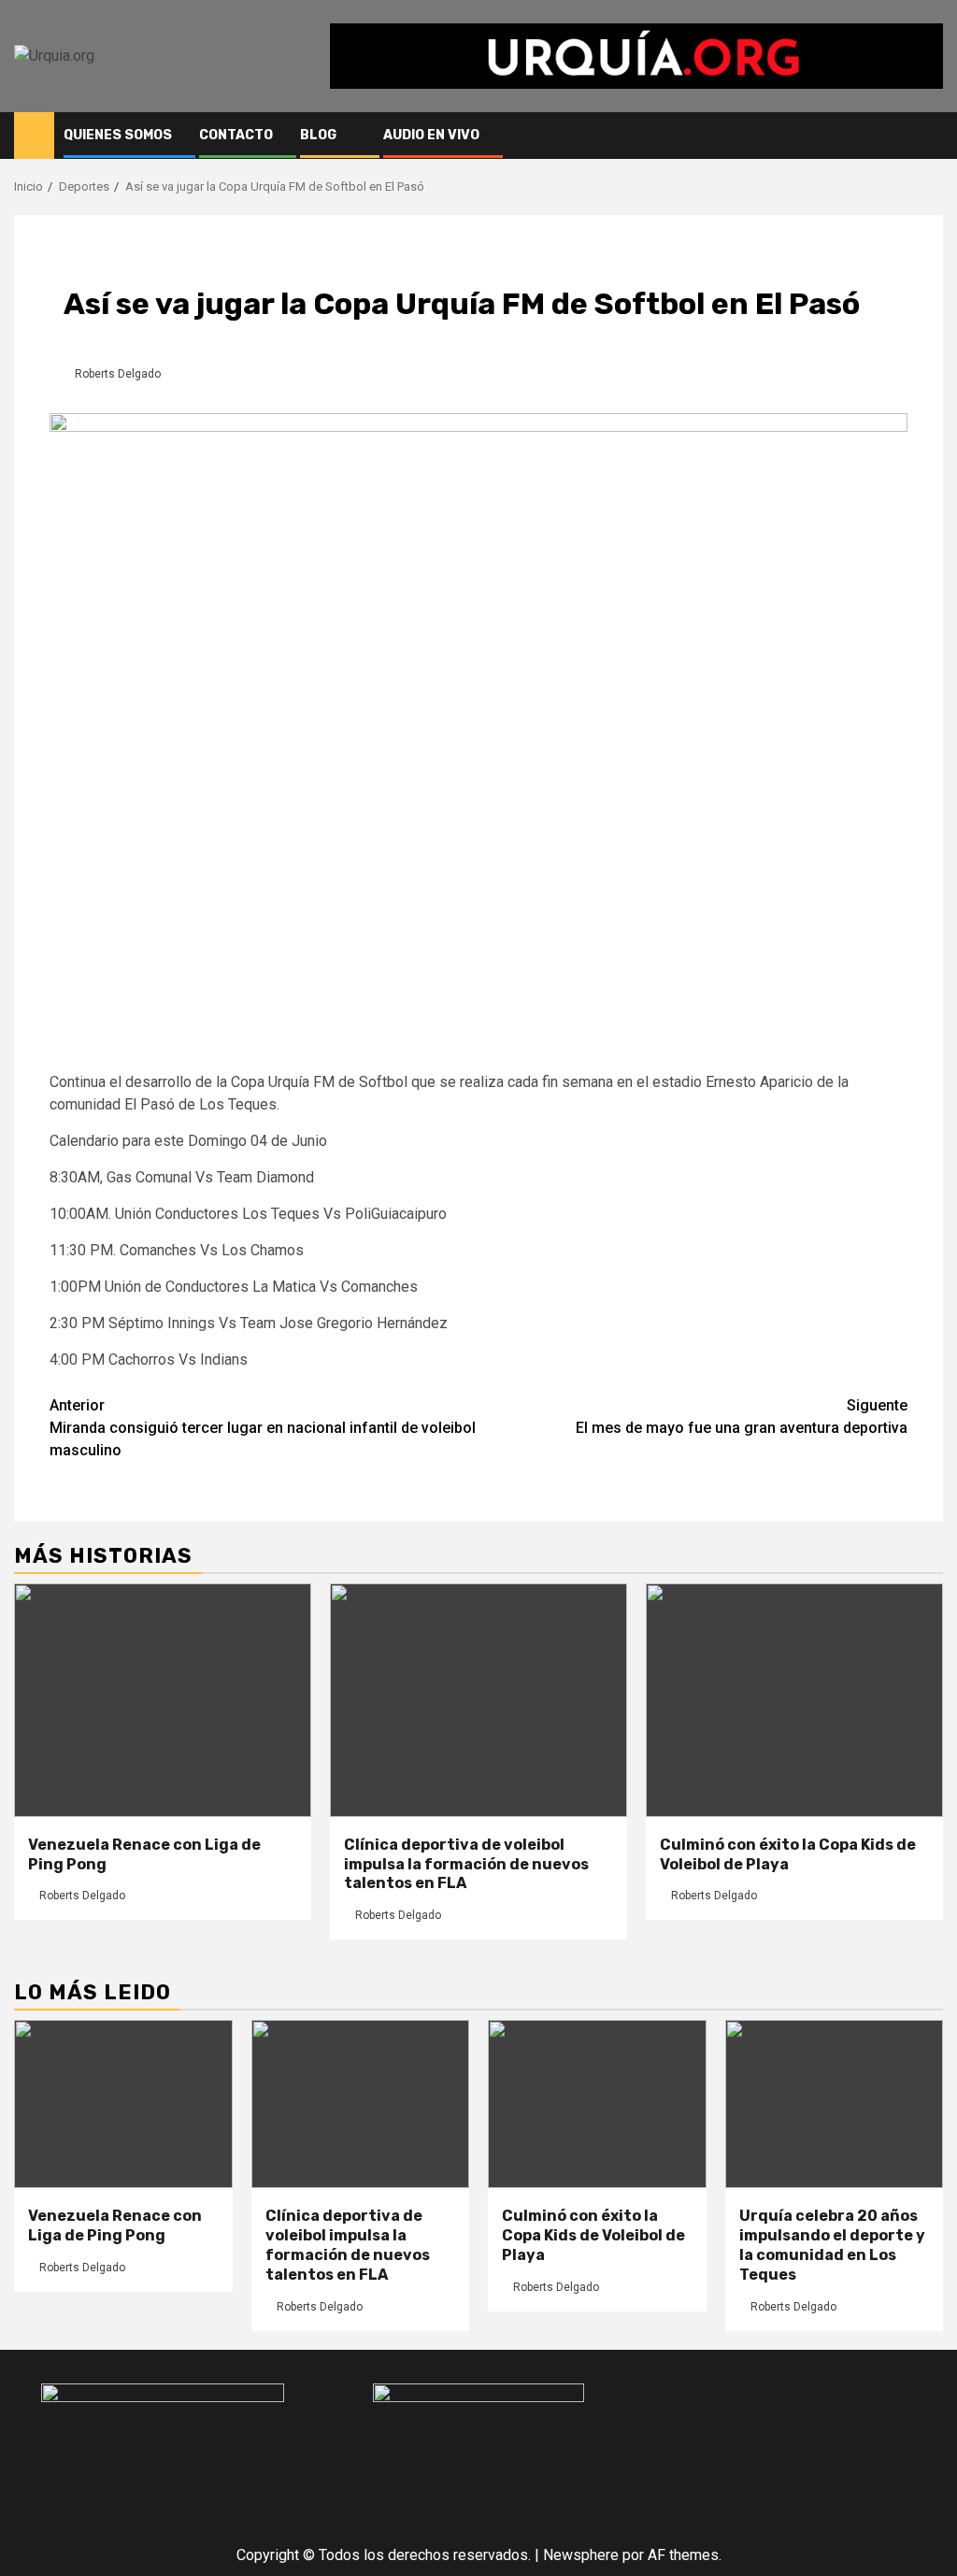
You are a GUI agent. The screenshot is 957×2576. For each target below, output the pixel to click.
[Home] (34, 135)
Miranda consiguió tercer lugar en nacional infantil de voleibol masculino (263, 1428)
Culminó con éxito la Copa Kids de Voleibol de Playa (788, 1854)
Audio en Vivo (431, 135)
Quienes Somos (118, 135)
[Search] (929, 136)
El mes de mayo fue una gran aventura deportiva (742, 1417)
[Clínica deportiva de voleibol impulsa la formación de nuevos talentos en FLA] (478, 1700)
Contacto (236, 135)
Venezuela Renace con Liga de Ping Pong (115, 2225)
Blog (318, 135)
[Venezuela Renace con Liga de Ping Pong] (163, 1700)
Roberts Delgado (118, 374)
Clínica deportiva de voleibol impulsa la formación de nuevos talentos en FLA (466, 1864)
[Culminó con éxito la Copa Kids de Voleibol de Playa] (794, 1700)
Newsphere (581, 2555)
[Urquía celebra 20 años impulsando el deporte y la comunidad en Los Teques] (835, 2104)
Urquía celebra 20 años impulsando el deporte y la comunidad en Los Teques (832, 2245)
